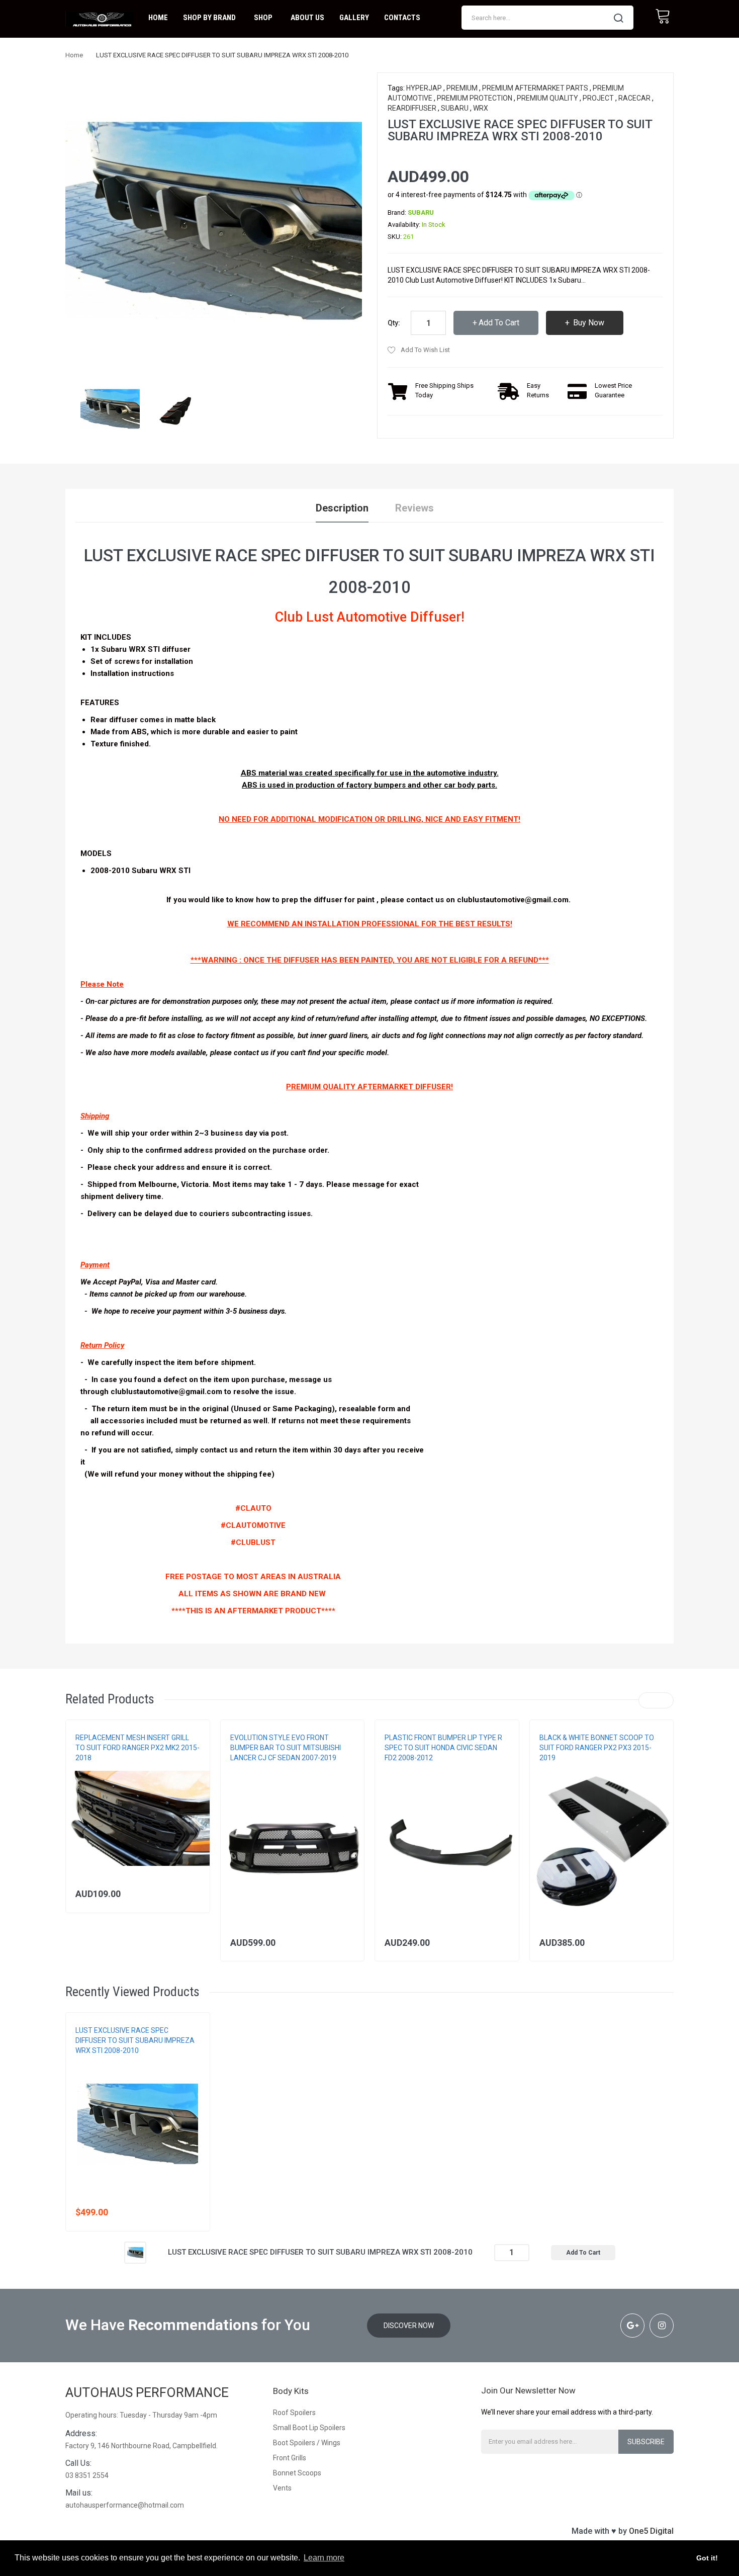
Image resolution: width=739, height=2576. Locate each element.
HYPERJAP (424, 88)
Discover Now (409, 2326)
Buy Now (588, 323)
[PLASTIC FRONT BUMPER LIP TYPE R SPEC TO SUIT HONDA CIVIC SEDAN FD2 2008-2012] (447, 1843)
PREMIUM (462, 88)
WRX (481, 108)
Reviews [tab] (414, 508)
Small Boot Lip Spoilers (309, 2428)
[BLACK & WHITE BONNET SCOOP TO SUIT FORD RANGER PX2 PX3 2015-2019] (602, 1843)
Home (74, 55)
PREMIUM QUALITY (547, 98)
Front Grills (290, 2458)
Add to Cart (499, 323)
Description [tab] (342, 508)
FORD (83, 1768)
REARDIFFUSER (412, 108)
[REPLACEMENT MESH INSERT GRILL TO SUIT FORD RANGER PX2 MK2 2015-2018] (138, 1818)
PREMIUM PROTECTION (475, 98)
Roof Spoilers (294, 2413)
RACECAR (634, 98)
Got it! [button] (707, 2558)
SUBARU (455, 108)
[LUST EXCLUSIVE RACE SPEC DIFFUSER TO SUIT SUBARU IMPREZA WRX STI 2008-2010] (110, 408)
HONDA (395, 1768)
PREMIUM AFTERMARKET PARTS (535, 88)
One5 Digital (651, 2531)
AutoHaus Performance (147, 2392)
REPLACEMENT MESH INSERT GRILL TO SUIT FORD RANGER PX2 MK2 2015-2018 (137, 1748)
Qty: (394, 323)
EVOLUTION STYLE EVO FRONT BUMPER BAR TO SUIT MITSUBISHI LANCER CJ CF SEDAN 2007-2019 (286, 1748)
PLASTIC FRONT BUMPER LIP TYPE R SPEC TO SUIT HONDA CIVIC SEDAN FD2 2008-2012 (443, 1748)
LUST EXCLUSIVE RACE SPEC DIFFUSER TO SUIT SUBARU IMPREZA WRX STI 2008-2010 (135, 2040)
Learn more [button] (324, 2558)
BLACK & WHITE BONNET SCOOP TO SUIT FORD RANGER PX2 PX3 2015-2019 (597, 1748)
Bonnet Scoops (297, 2473)
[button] (76, 1834)
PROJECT (598, 98)
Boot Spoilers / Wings (307, 2443)
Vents (282, 2488)
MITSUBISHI (246, 1768)
